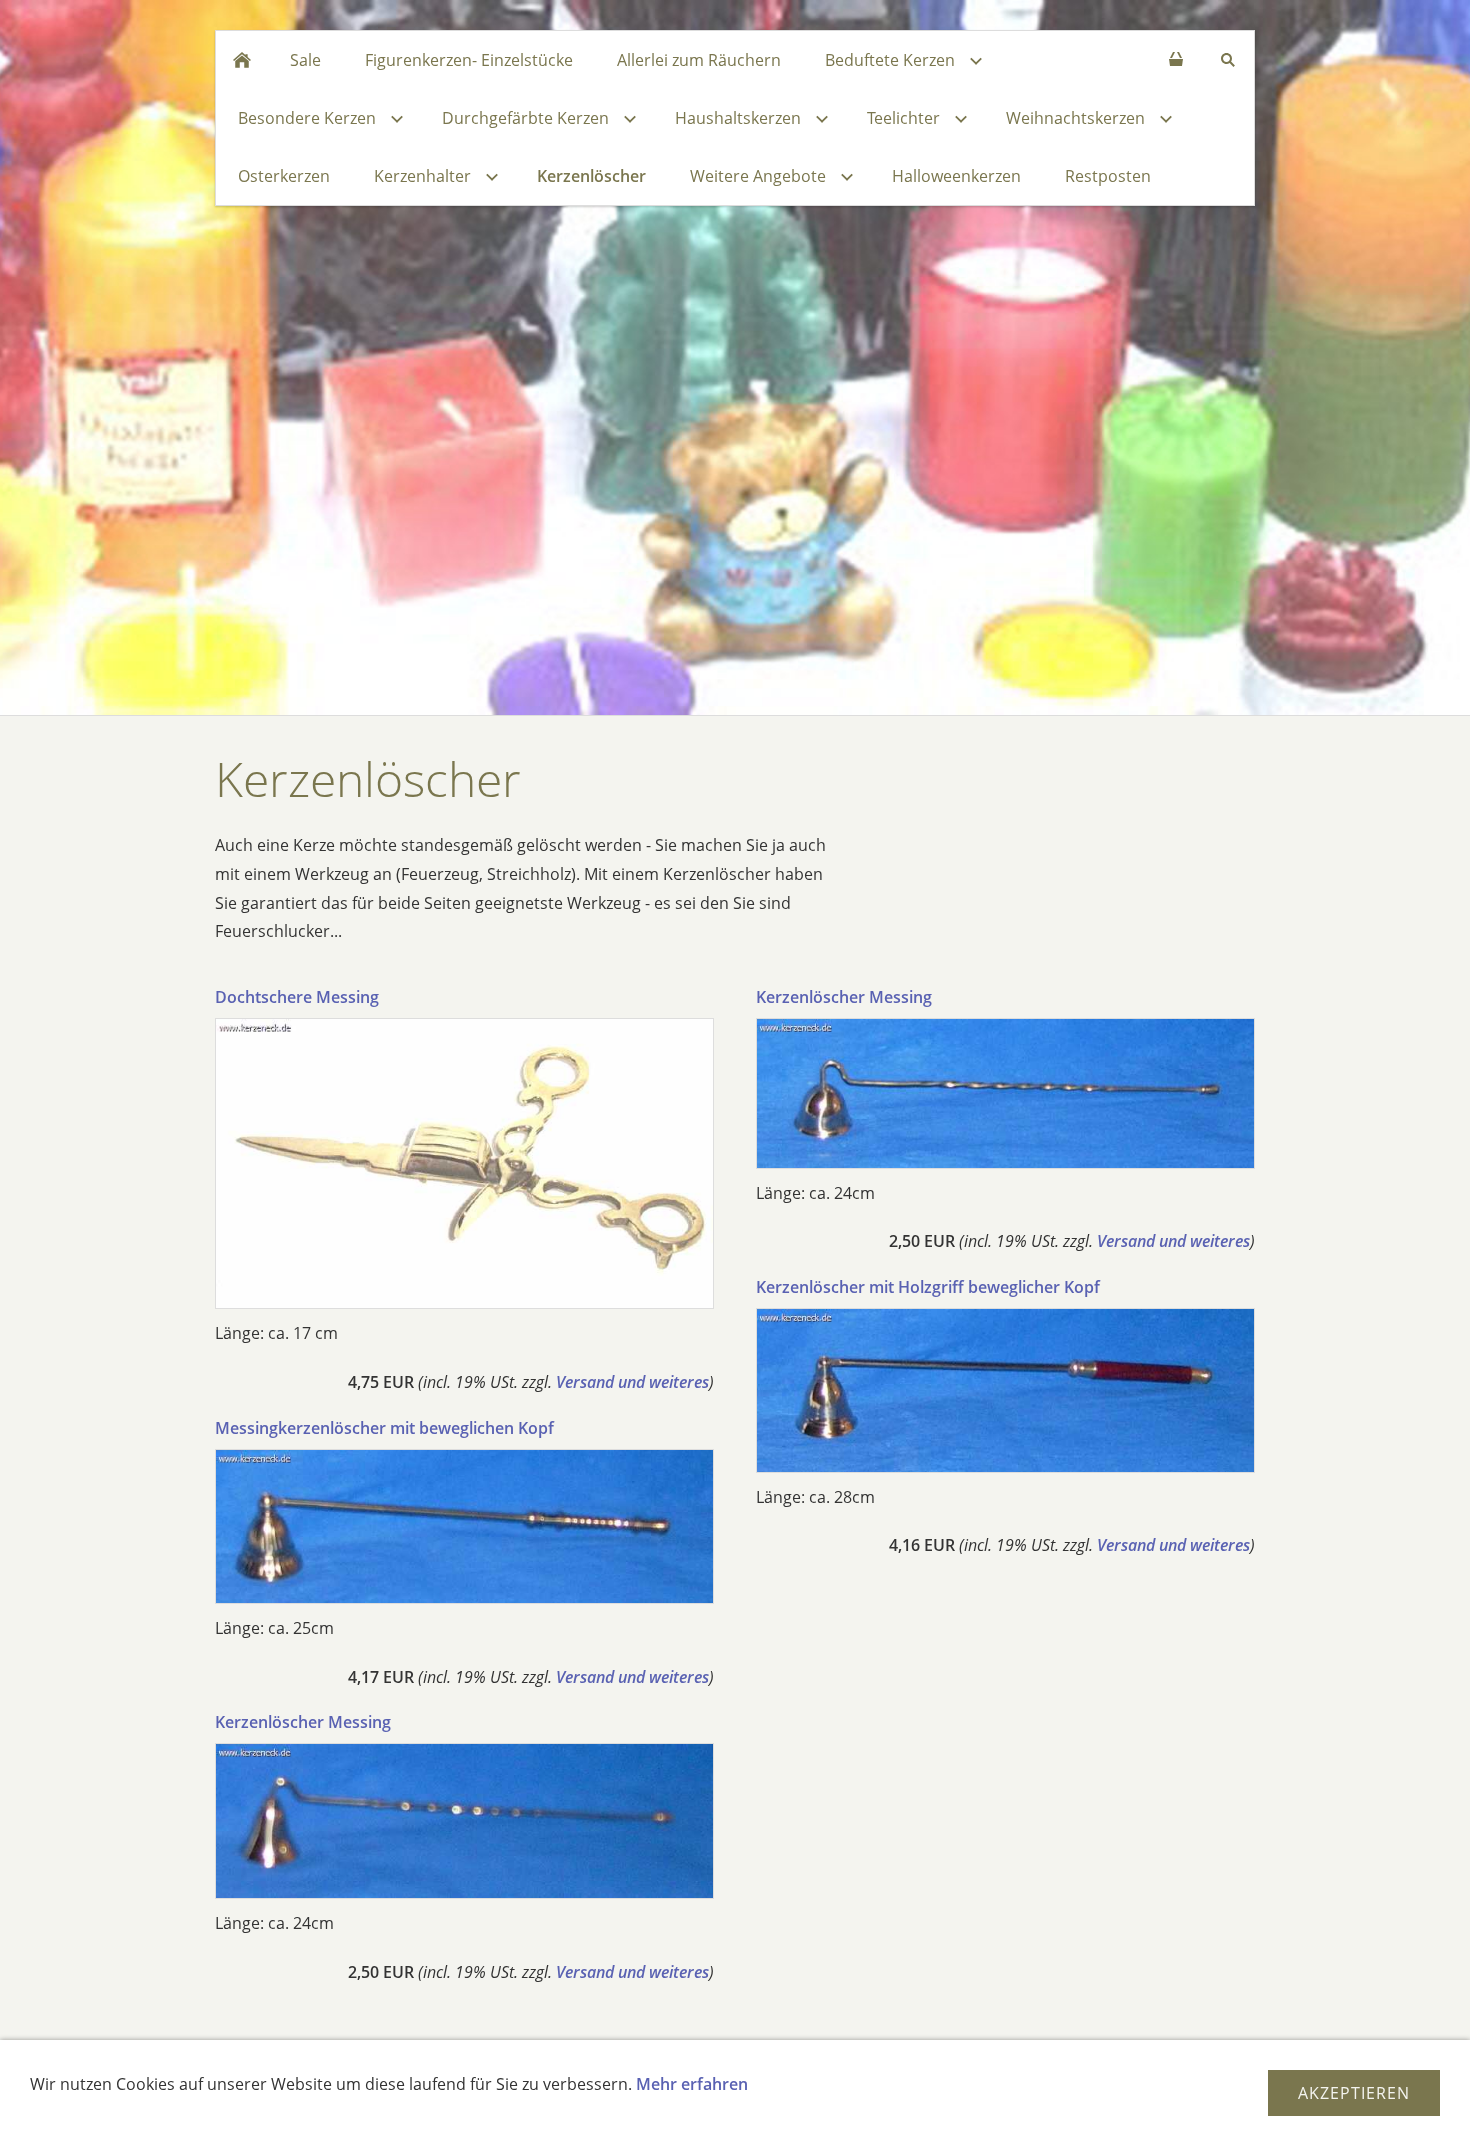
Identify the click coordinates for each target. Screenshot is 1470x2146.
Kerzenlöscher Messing (303, 1722)
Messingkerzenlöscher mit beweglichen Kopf (384, 1428)
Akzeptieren (1354, 2093)
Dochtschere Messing (297, 997)
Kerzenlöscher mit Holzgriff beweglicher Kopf (928, 1287)
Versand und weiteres (632, 1382)
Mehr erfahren (692, 2084)
